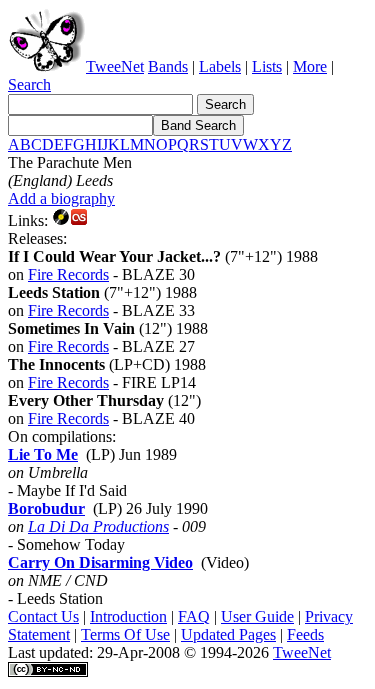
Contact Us (43, 616)
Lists (267, 66)
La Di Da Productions (98, 526)
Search (29, 84)
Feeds (305, 634)
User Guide (257, 616)
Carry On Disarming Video (100, 562)
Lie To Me (43, 454)
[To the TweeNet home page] (47, 66)
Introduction (128, 616)
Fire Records (68, 274)
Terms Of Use (125, 634)
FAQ (194, 616)
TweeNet (115, 66)
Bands (168, 66)
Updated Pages (228, 634)
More (310, 66)
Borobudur (46, 508)
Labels (220, 66)
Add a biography (61, 198)
